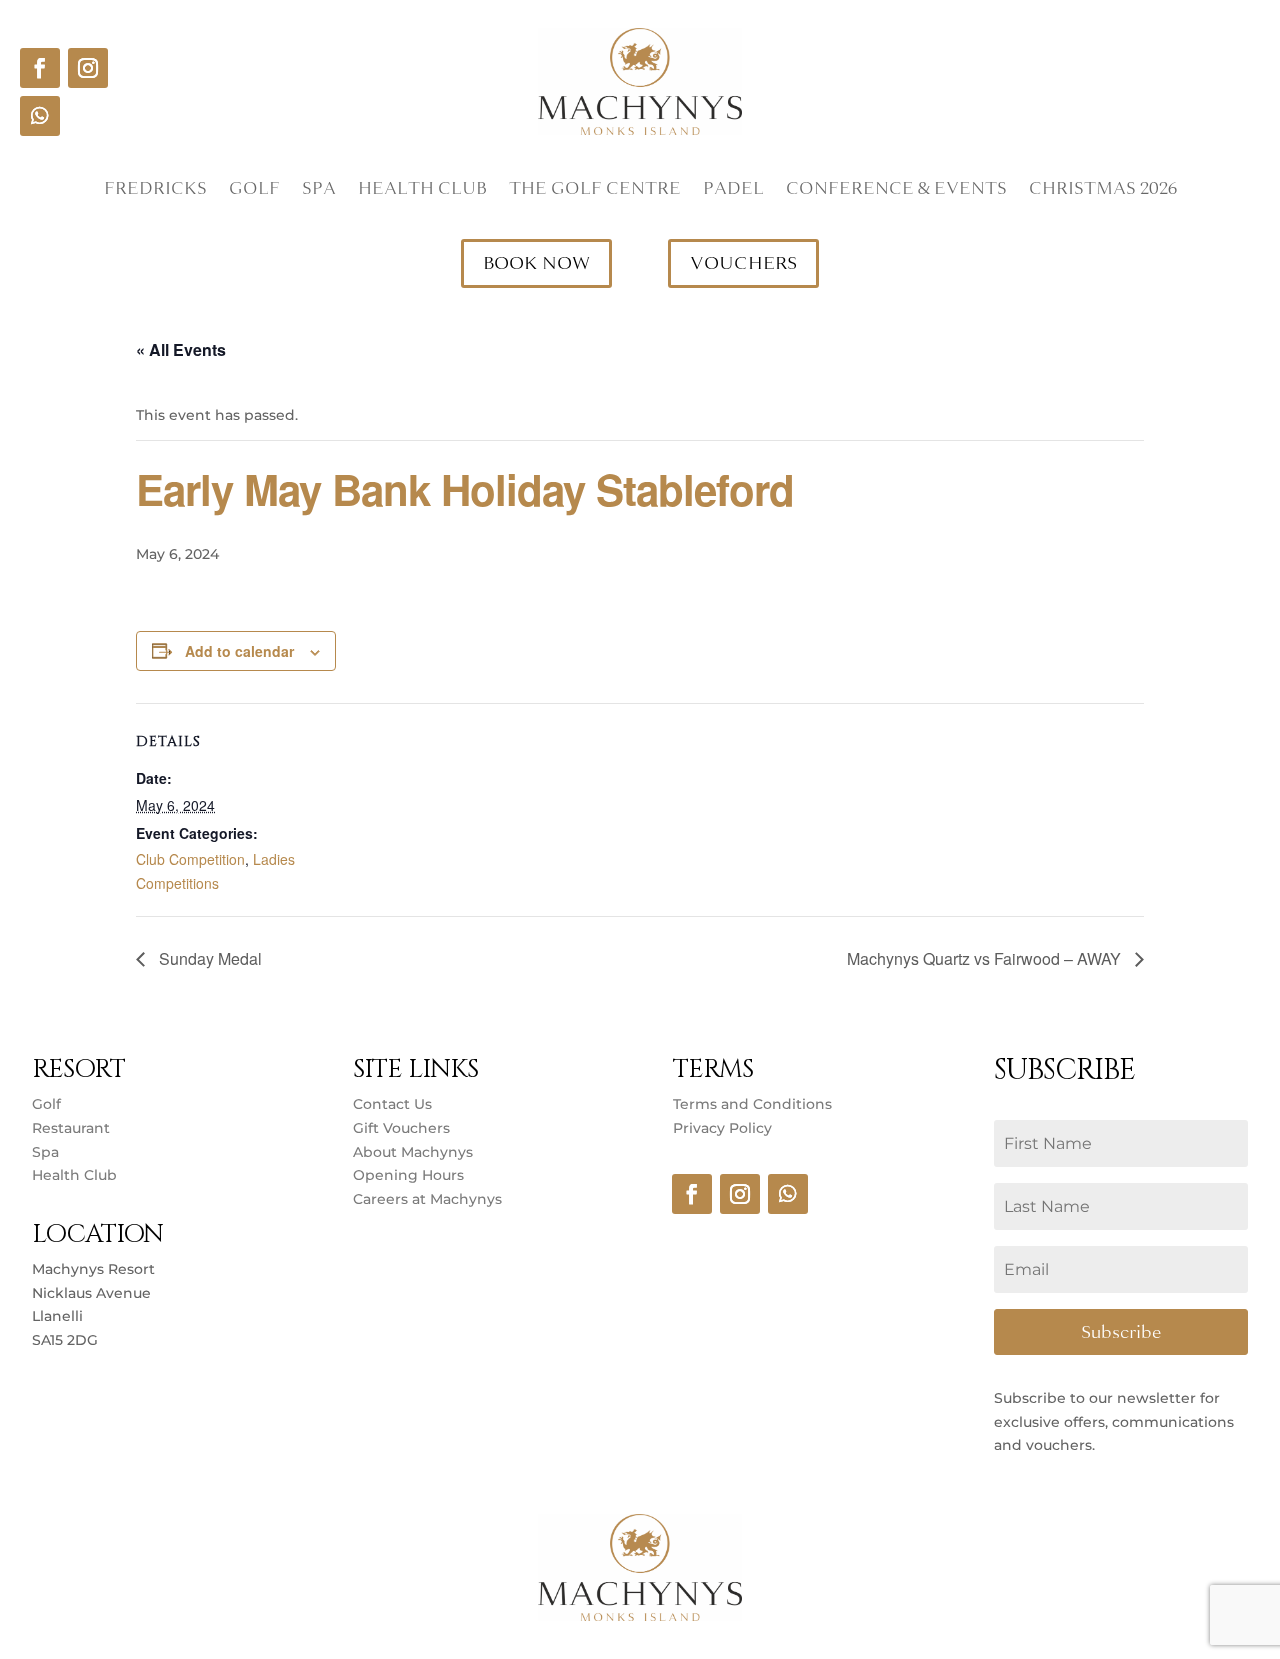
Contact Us (392, 1104)
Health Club (422, 191)
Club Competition (190, 859)
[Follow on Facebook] (40, 68)
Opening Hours (408, 1175)
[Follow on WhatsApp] (40, 116)
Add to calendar (239, 651)
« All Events (181, 349)
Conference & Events (896, 191)
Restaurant (71, 1128)
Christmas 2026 (1103, 191)
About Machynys (413, 1152)
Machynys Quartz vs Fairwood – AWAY (986, 958)
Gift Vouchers (401, 1128)
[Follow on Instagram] (88, 68)
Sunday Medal (208, 958)
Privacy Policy (722, 1128)
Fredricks (155, 191)
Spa (319, 191)
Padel (733, 191)
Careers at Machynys (429, 1199)
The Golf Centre (595, 191)
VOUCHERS (743, 263)
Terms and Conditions (752, 1104)
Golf (254, 191)
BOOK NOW (536, 263)
